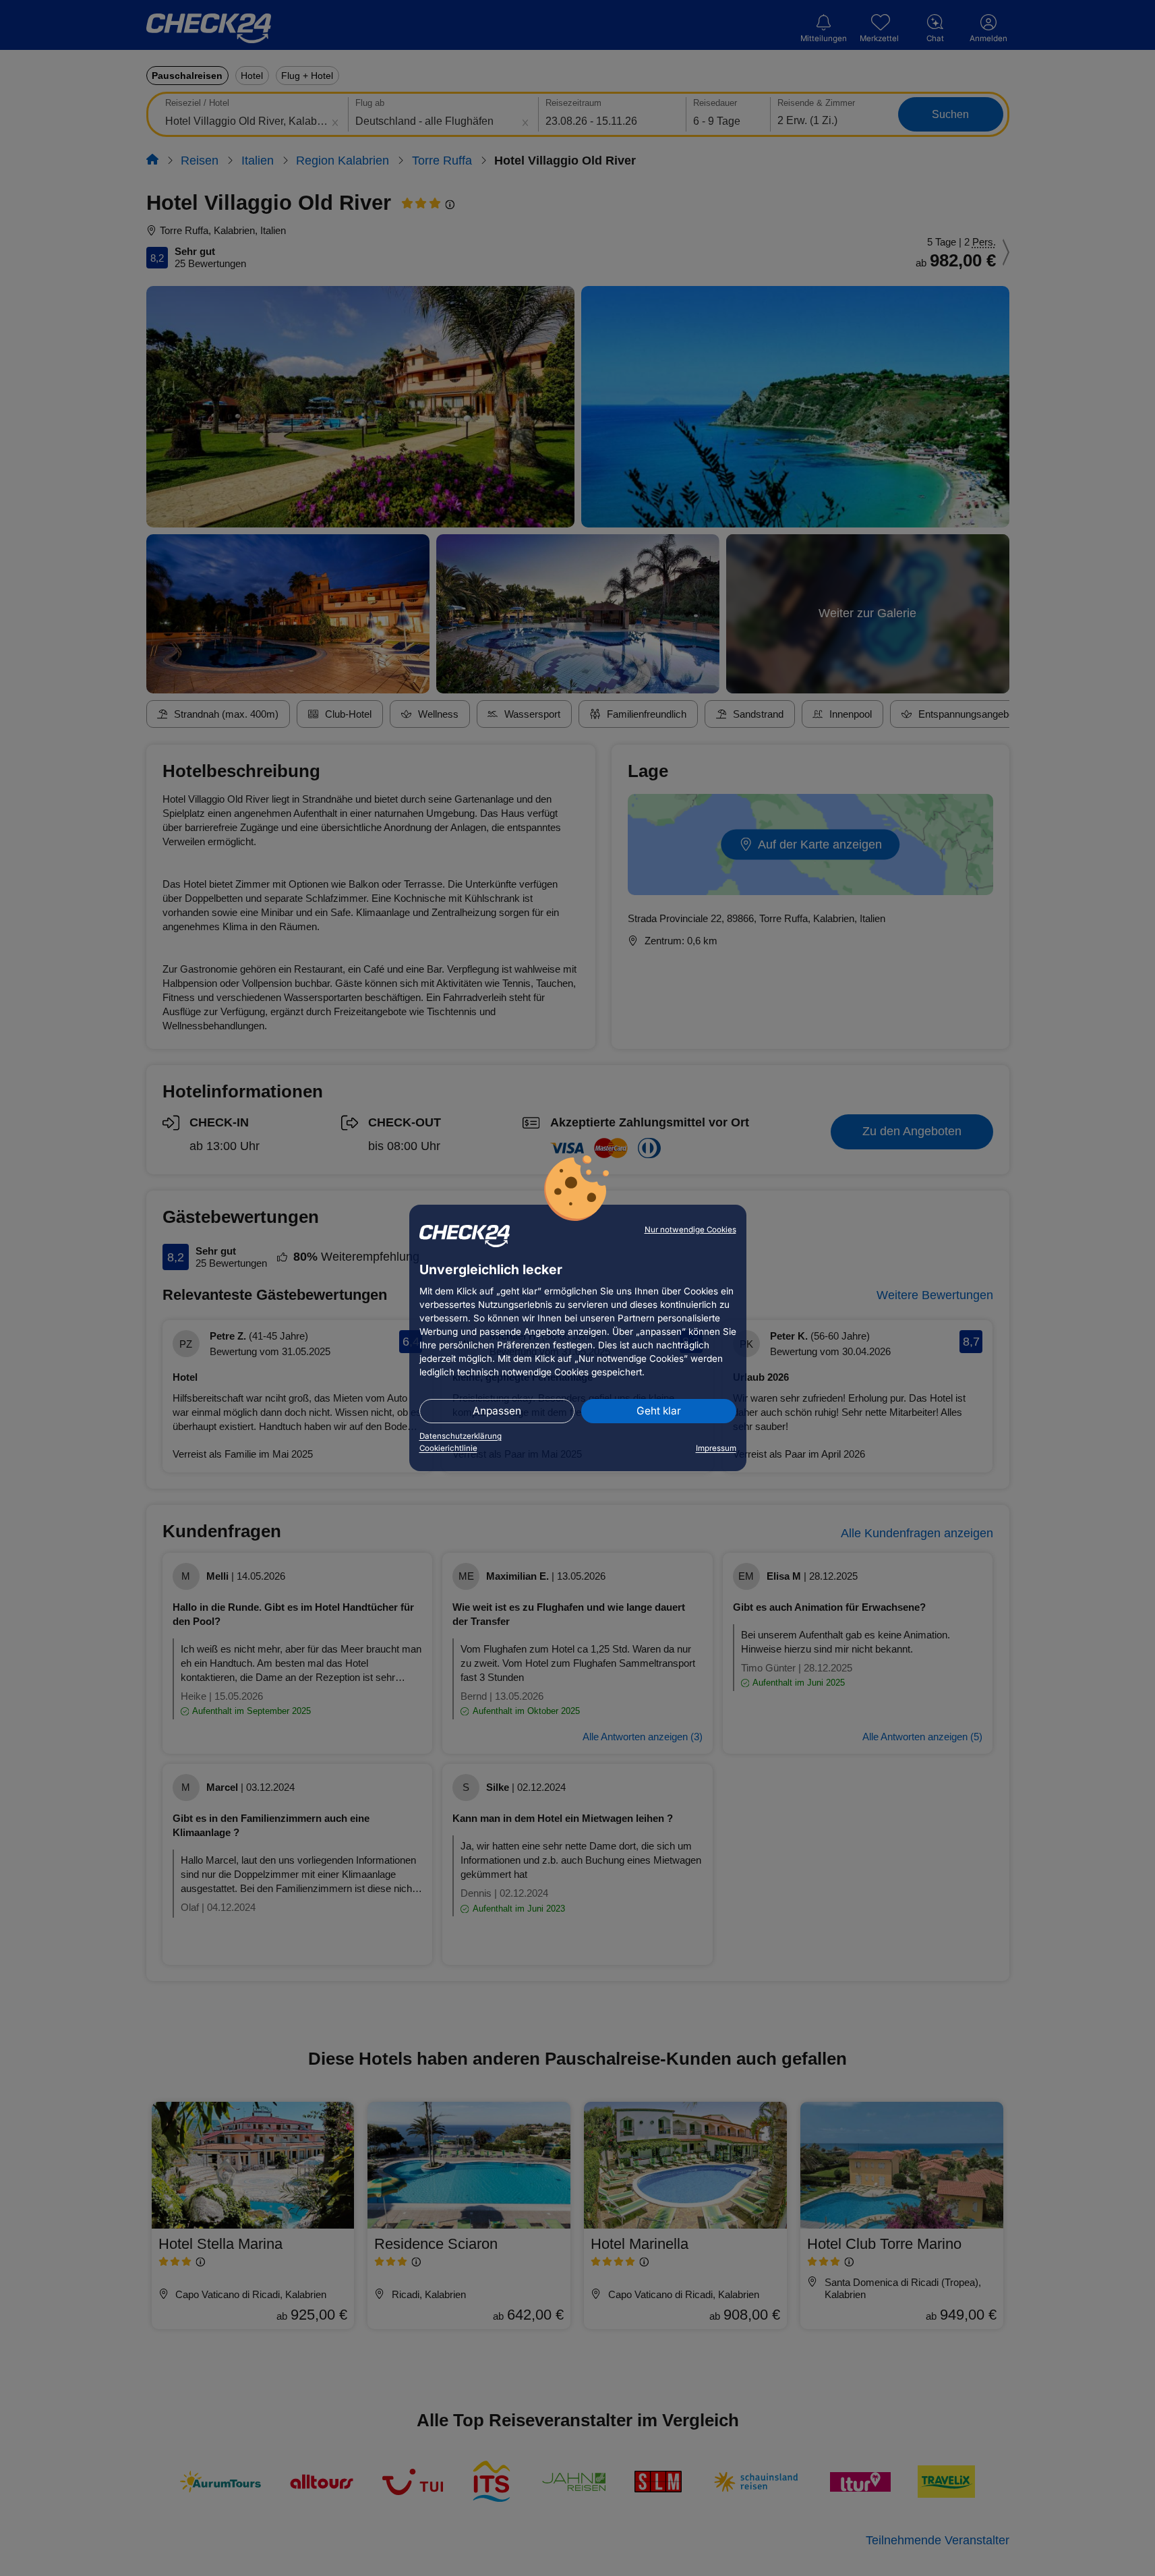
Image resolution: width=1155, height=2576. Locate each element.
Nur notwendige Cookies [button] (690, 1230)
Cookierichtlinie (448, 1448)
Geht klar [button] (659, 1411)
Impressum (716, 1448)
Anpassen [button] (497, 1411)
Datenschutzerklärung (461, 1436)
